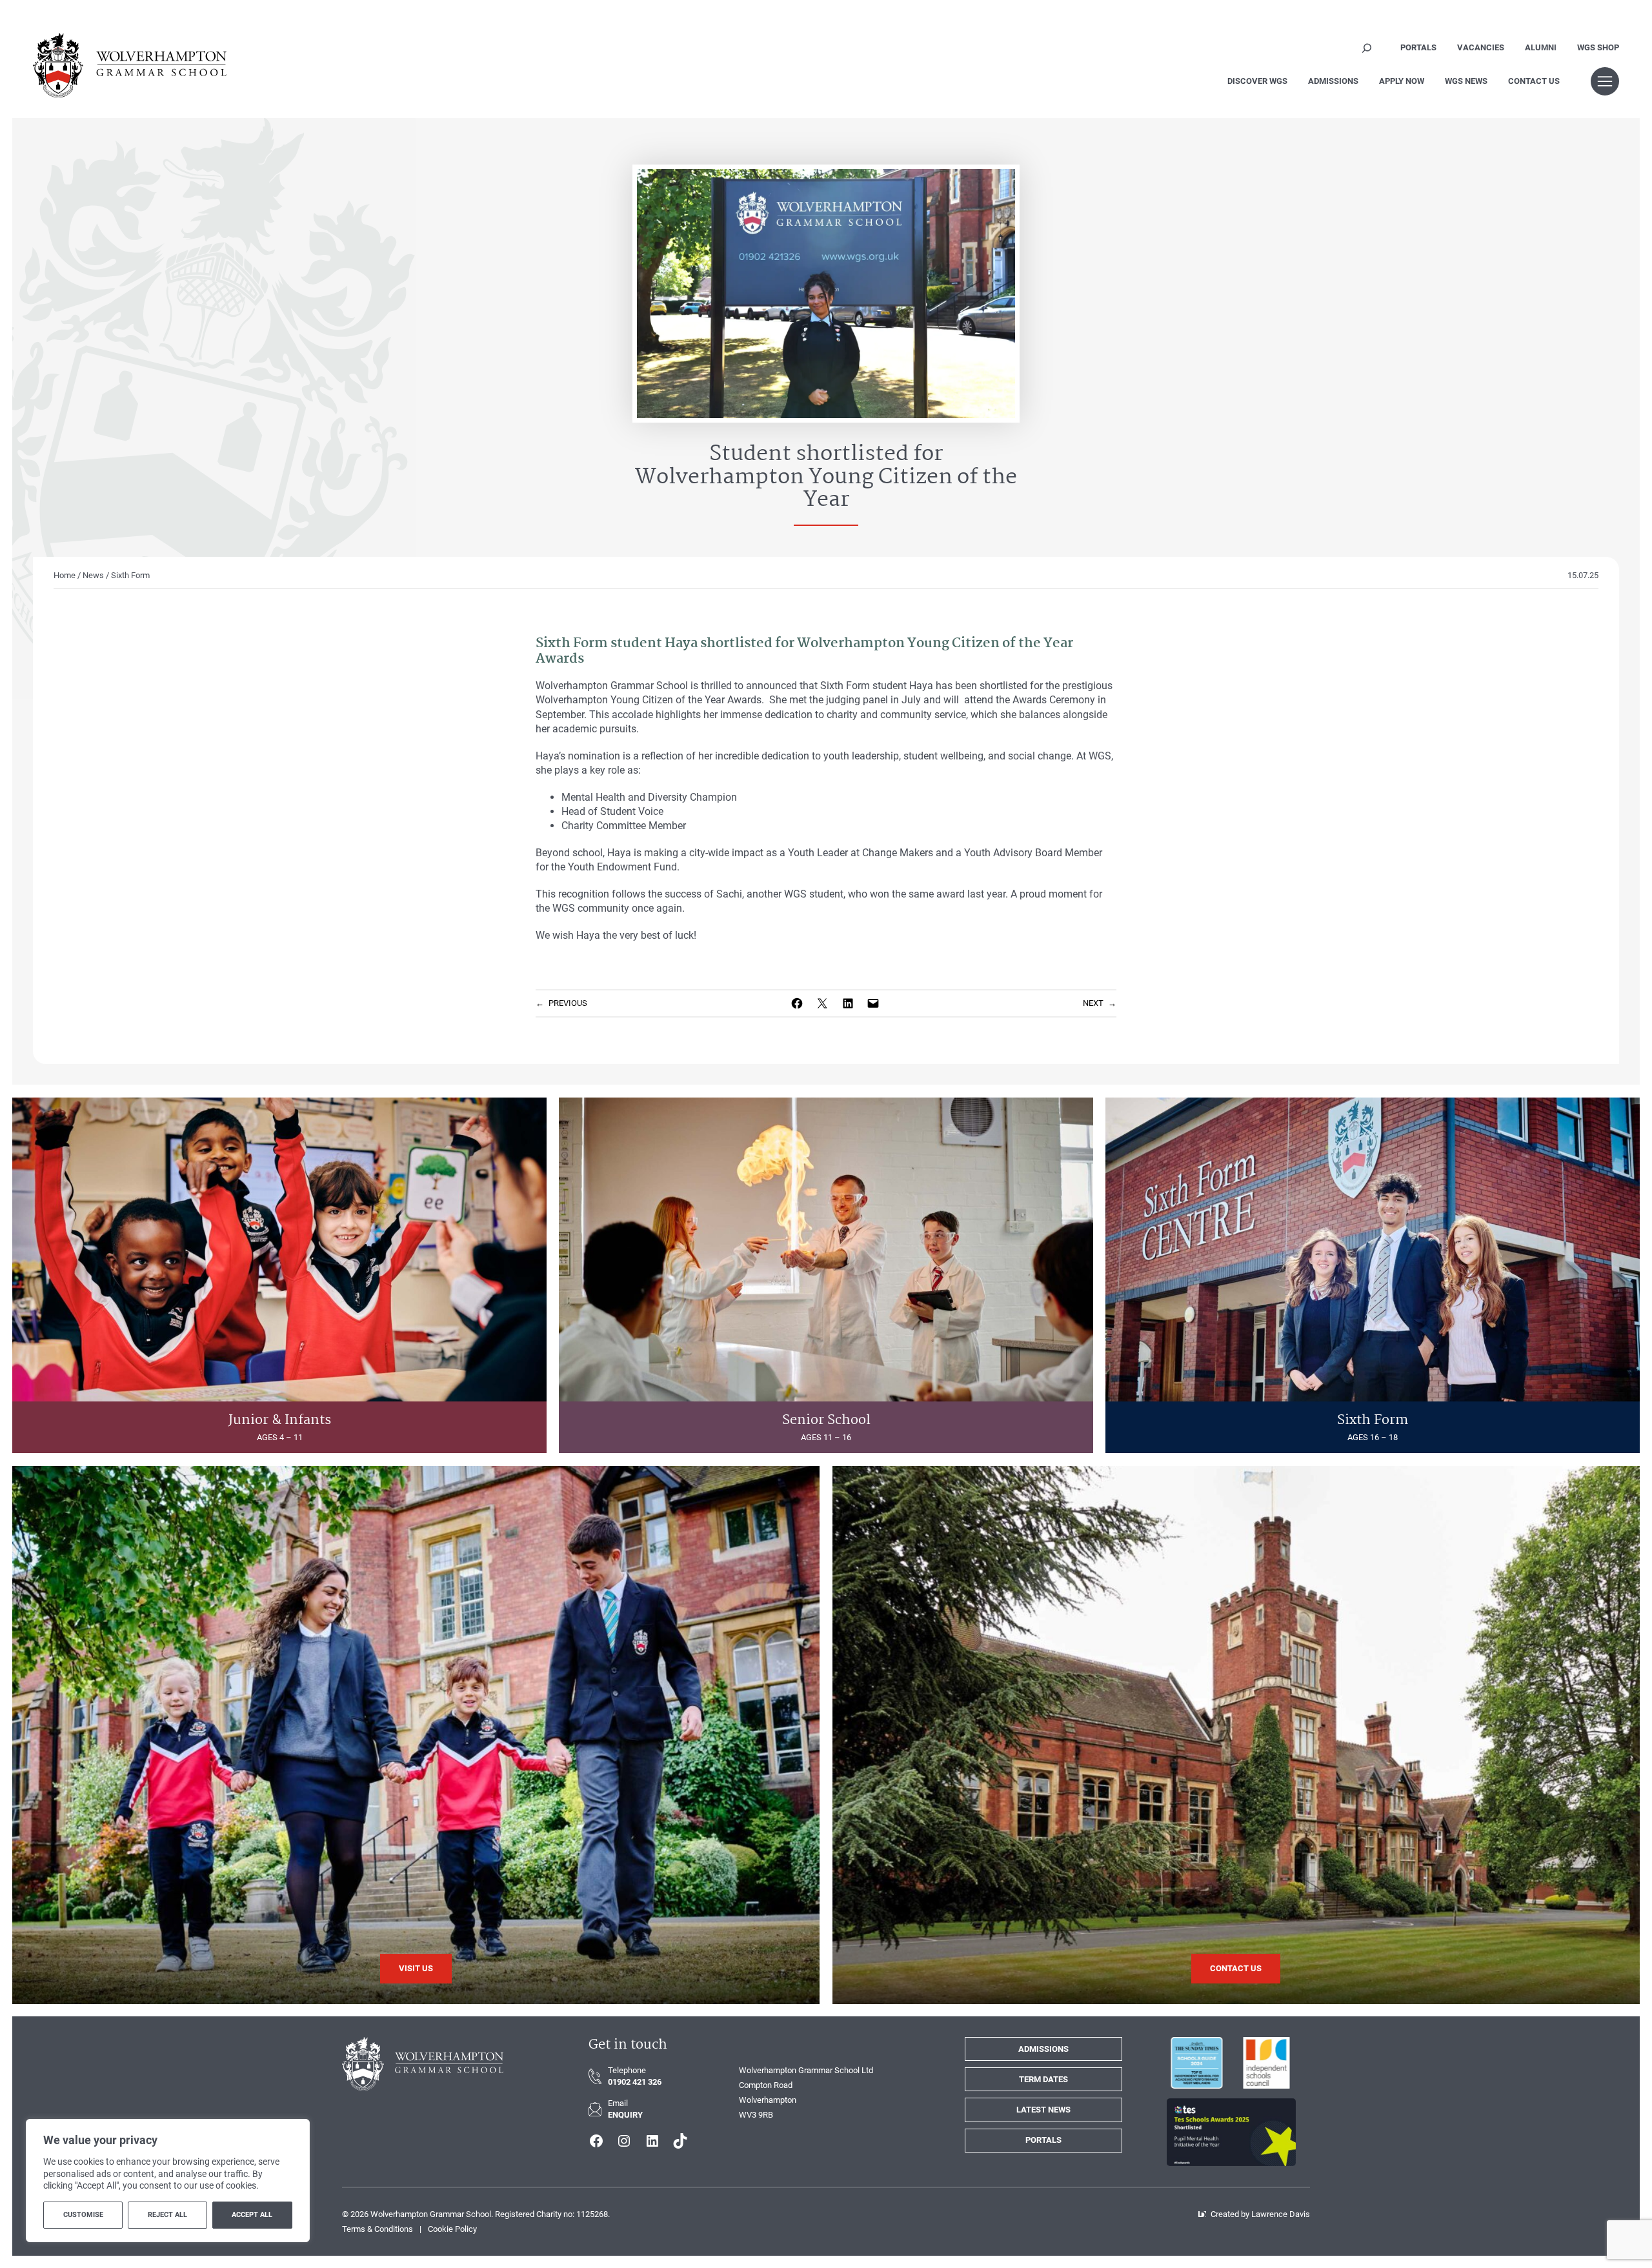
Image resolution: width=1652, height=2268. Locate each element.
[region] (168, 2181)
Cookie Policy (452, 2229)
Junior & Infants (280, 1420)
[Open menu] (1605, 81)
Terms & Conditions (378, 2229)
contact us (1236, 1968)
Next (1093, 1003)
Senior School (826, 1420)
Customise (83, 2215)
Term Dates (1043, 2079)
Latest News (1043, 2110)
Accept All (252, 2215)
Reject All (167, 2215)
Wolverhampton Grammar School (431, 2214)
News (93, 575)
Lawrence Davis (1281, 2214)
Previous (568, 1003)
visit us (416, 1968)
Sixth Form (130, 575)
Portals (1043, 2140)
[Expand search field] (1367, 48)
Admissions (1043, 2049)
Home (65, 575)
